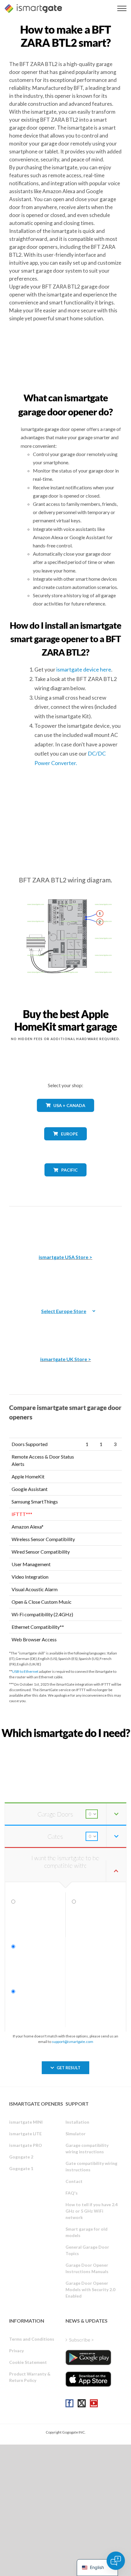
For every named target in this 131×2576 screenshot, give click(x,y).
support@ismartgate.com (73, 2042)
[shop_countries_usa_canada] (65, 1116)
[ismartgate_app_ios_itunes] (88, 2379)
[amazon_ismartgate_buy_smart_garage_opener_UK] (65, 1328)
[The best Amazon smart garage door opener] (65, 1226)
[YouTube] (94, 2403)
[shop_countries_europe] (65, 1145)
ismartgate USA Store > (65, 1257)
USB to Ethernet (25, 1671)
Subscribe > (81, 2340)
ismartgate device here (84, 669)
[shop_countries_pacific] (66, 1181)
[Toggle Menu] (122, 8)
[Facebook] (69, 2403)
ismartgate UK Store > (66, 1359)
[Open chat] (116, 2561)
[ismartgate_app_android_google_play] (88, 2357)
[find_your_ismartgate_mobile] (65, 1747)
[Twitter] (82, 2403)
